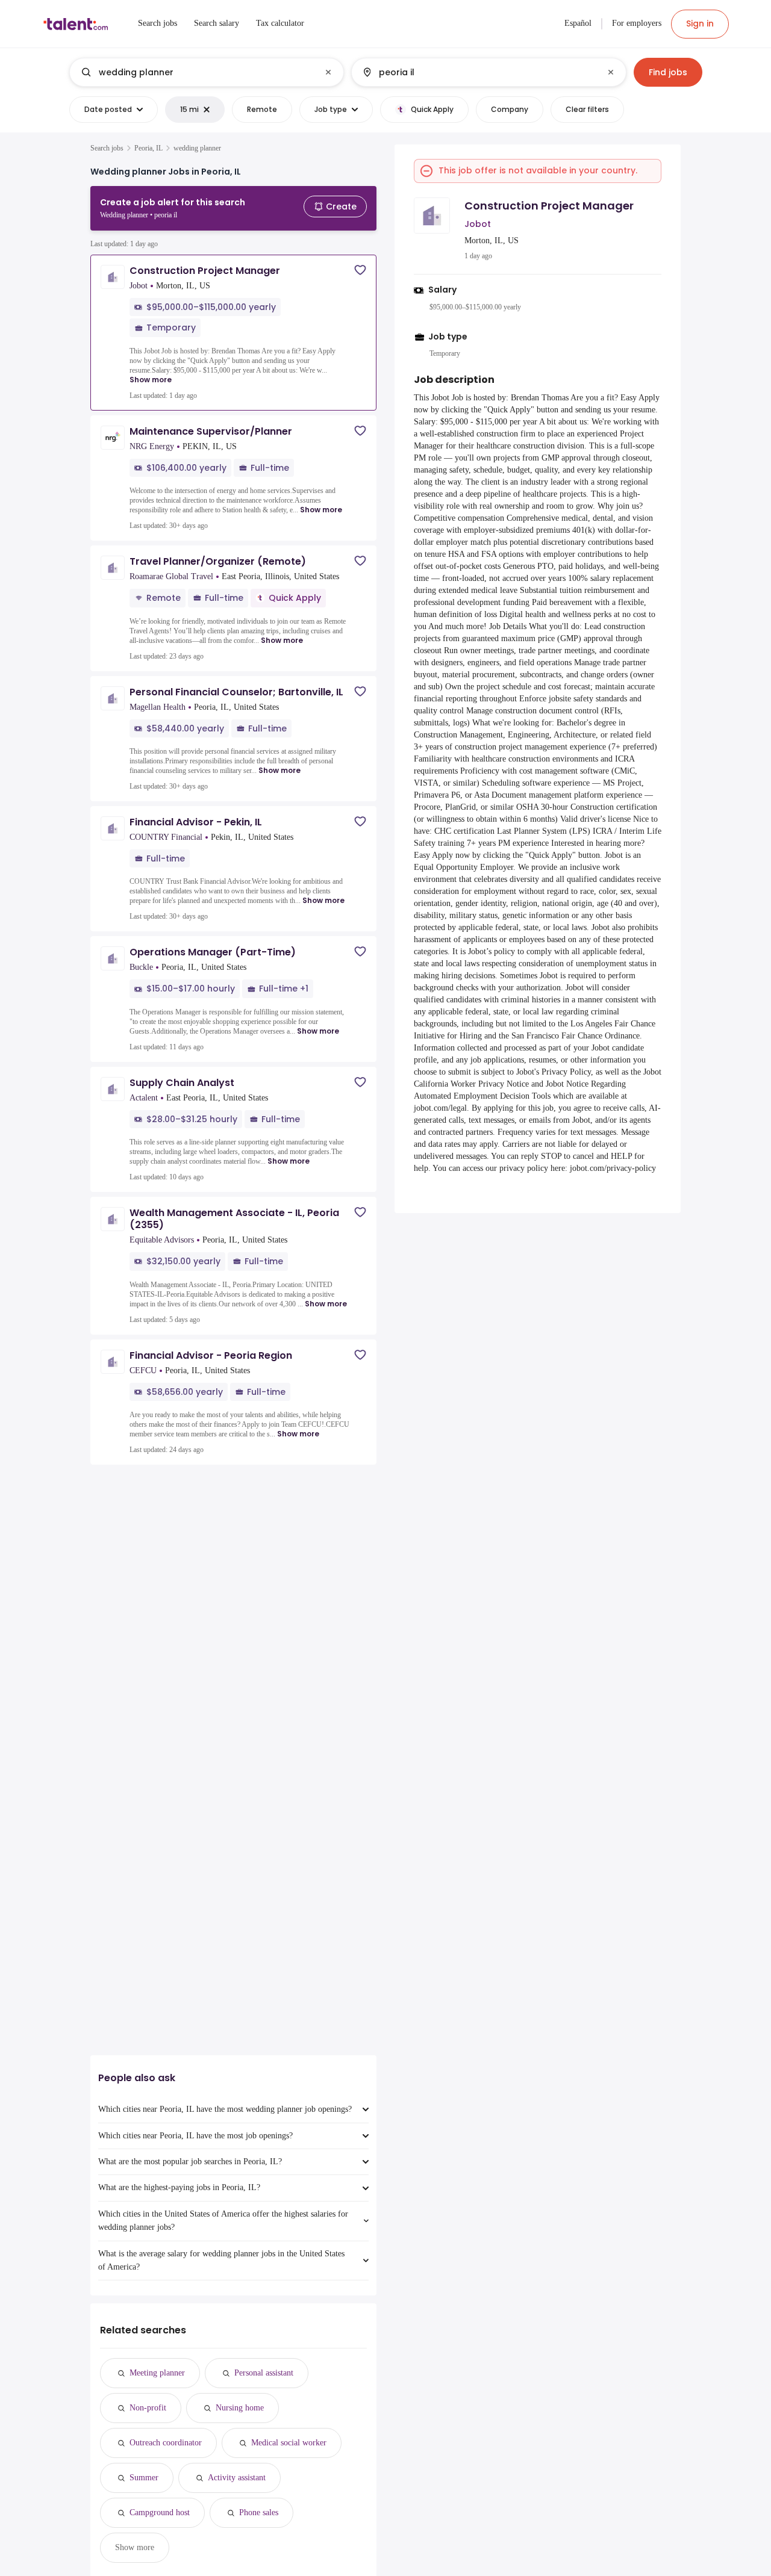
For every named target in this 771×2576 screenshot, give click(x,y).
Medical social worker (289, 2443)
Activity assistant (237, 2478)
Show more (151, 380)
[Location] (479, 72)
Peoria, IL (148, 148)
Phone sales (259, 2512)
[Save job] (360, 270)
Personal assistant (264, 2373)
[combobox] (206, 72)
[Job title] (197, 72)
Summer (144, 2478)
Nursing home (240, 2408)
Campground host (160, 2512)
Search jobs (107, 148)
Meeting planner (157, 2373)
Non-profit (148, 2408)
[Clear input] (328, 72)
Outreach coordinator (166, 2443)
